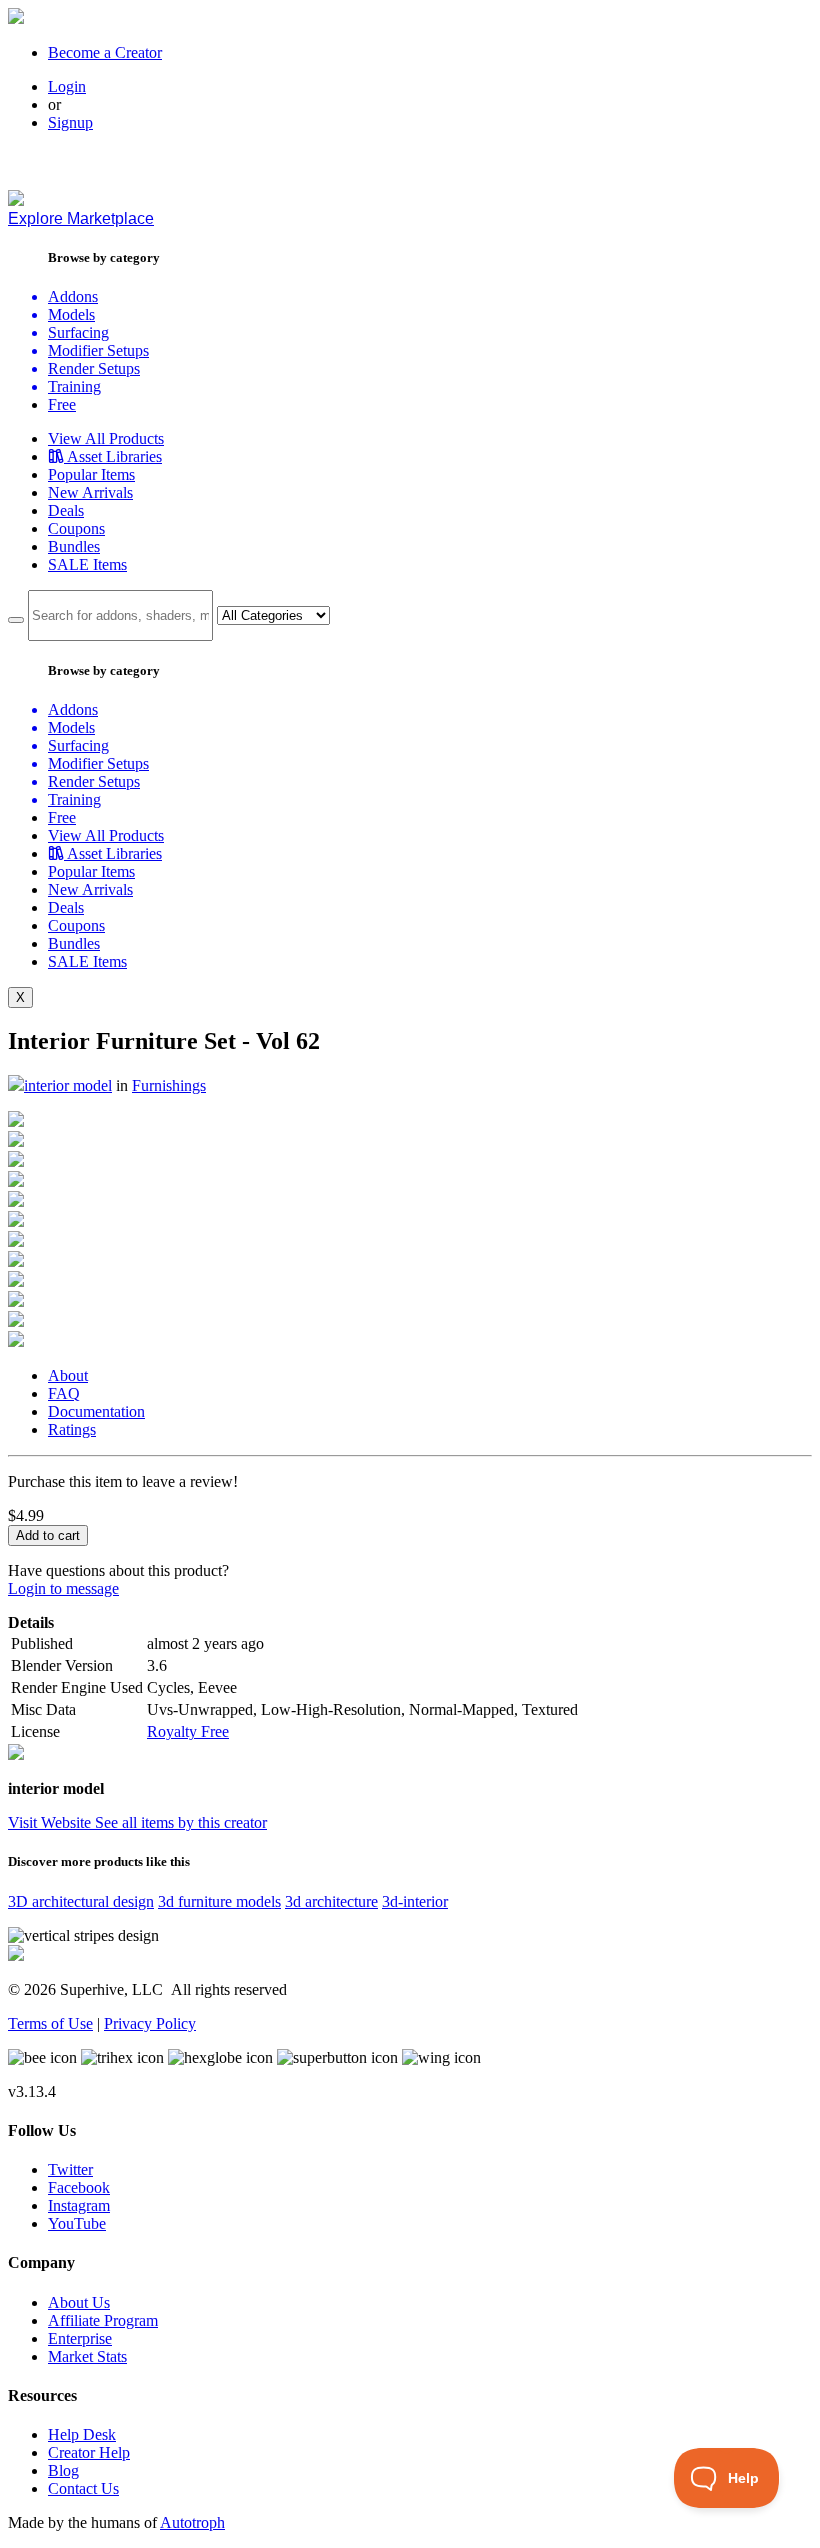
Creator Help (89, 2452)
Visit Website (51, 1822)
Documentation (96, 1411)
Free (62, 404)
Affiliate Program (103, 2320)
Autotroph (192, 2522)
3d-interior (415, 1901)
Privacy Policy (150, 2023)
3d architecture (331, 1901)
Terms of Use (50, 2023)
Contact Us (83, 2488)
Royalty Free (188, 1731)
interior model (68, 1085)
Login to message (63, 1588)
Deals (66, 510)
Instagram (79, 2205)
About (68, 1375)
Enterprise (80, 2338)
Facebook (79, 2187)
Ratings (72, 1429)
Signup (70, 122)
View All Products (106, 438)
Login (67, 86)
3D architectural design (81, 1901)
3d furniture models (219, 1901)
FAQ (64, 1393)
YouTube (77, 2223)
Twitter (70, 2169)
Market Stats (87, 2356)
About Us (79, 2302)
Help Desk (82, 2434)
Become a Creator (105, 52)
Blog (63, 2470)
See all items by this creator (181, 1822)
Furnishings (169, 1085)
